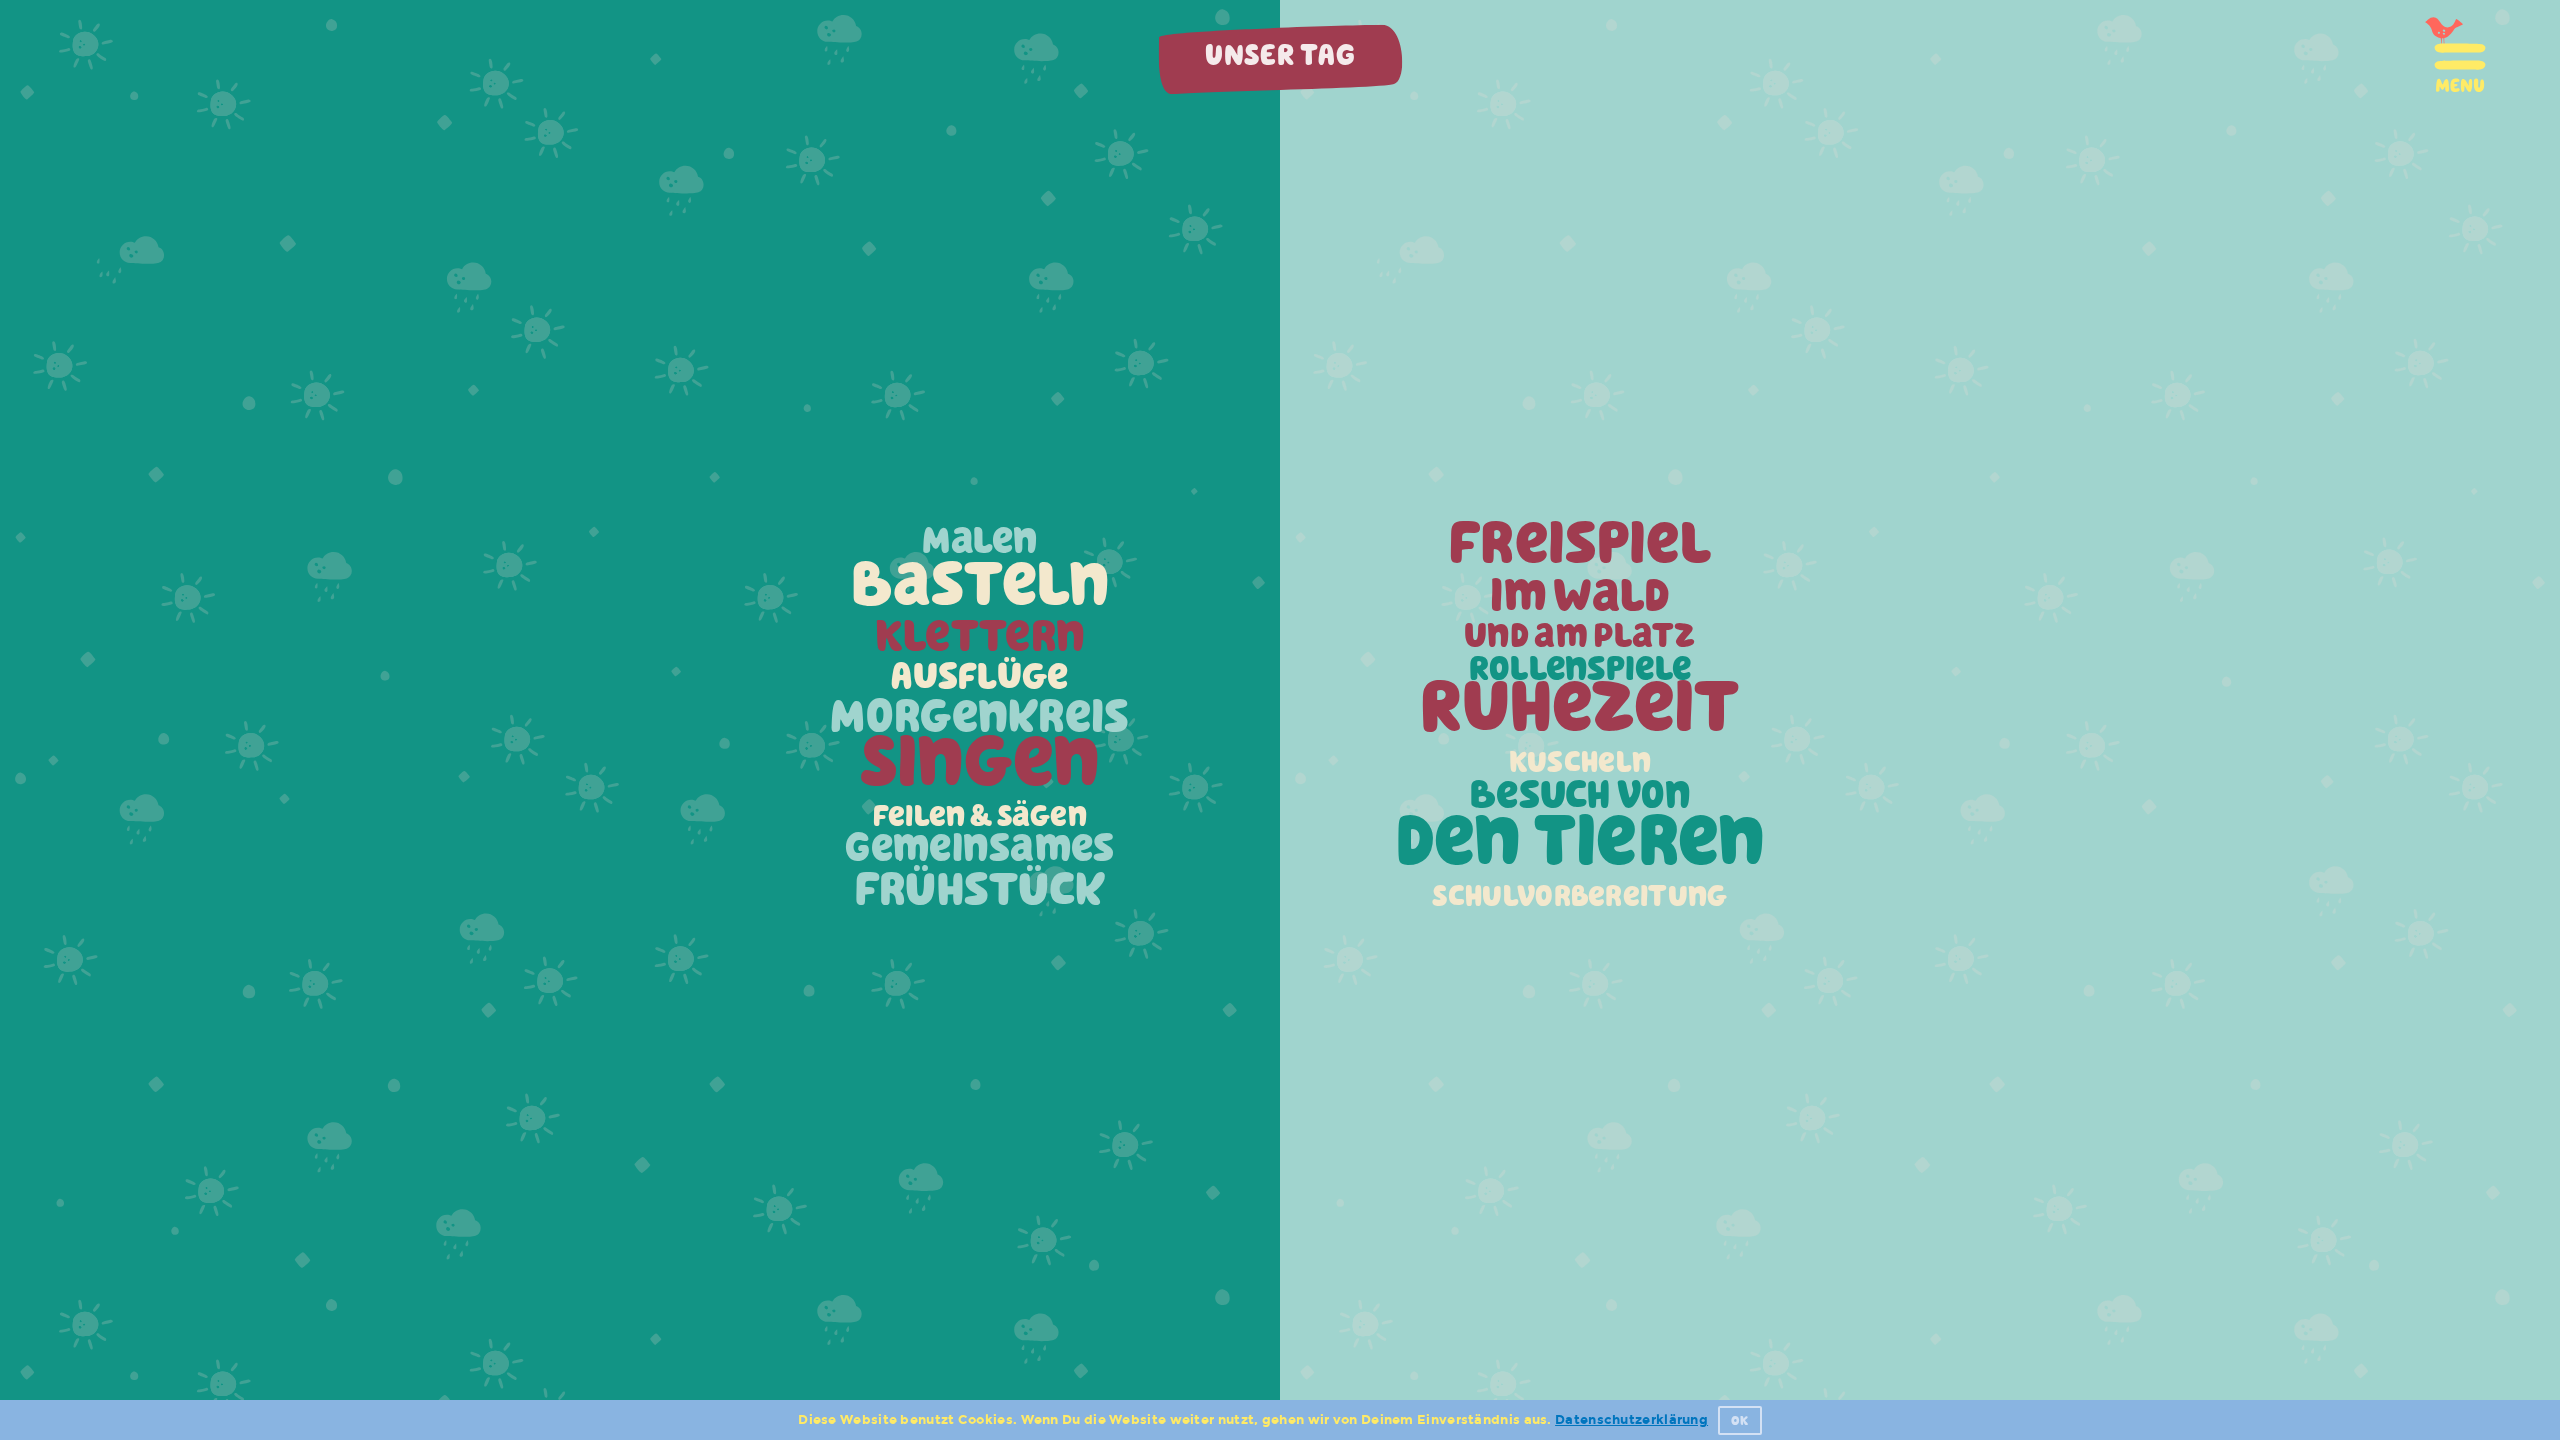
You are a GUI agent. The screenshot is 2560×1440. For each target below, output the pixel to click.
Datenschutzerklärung (1631, 1420)
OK (1740, 1420)
